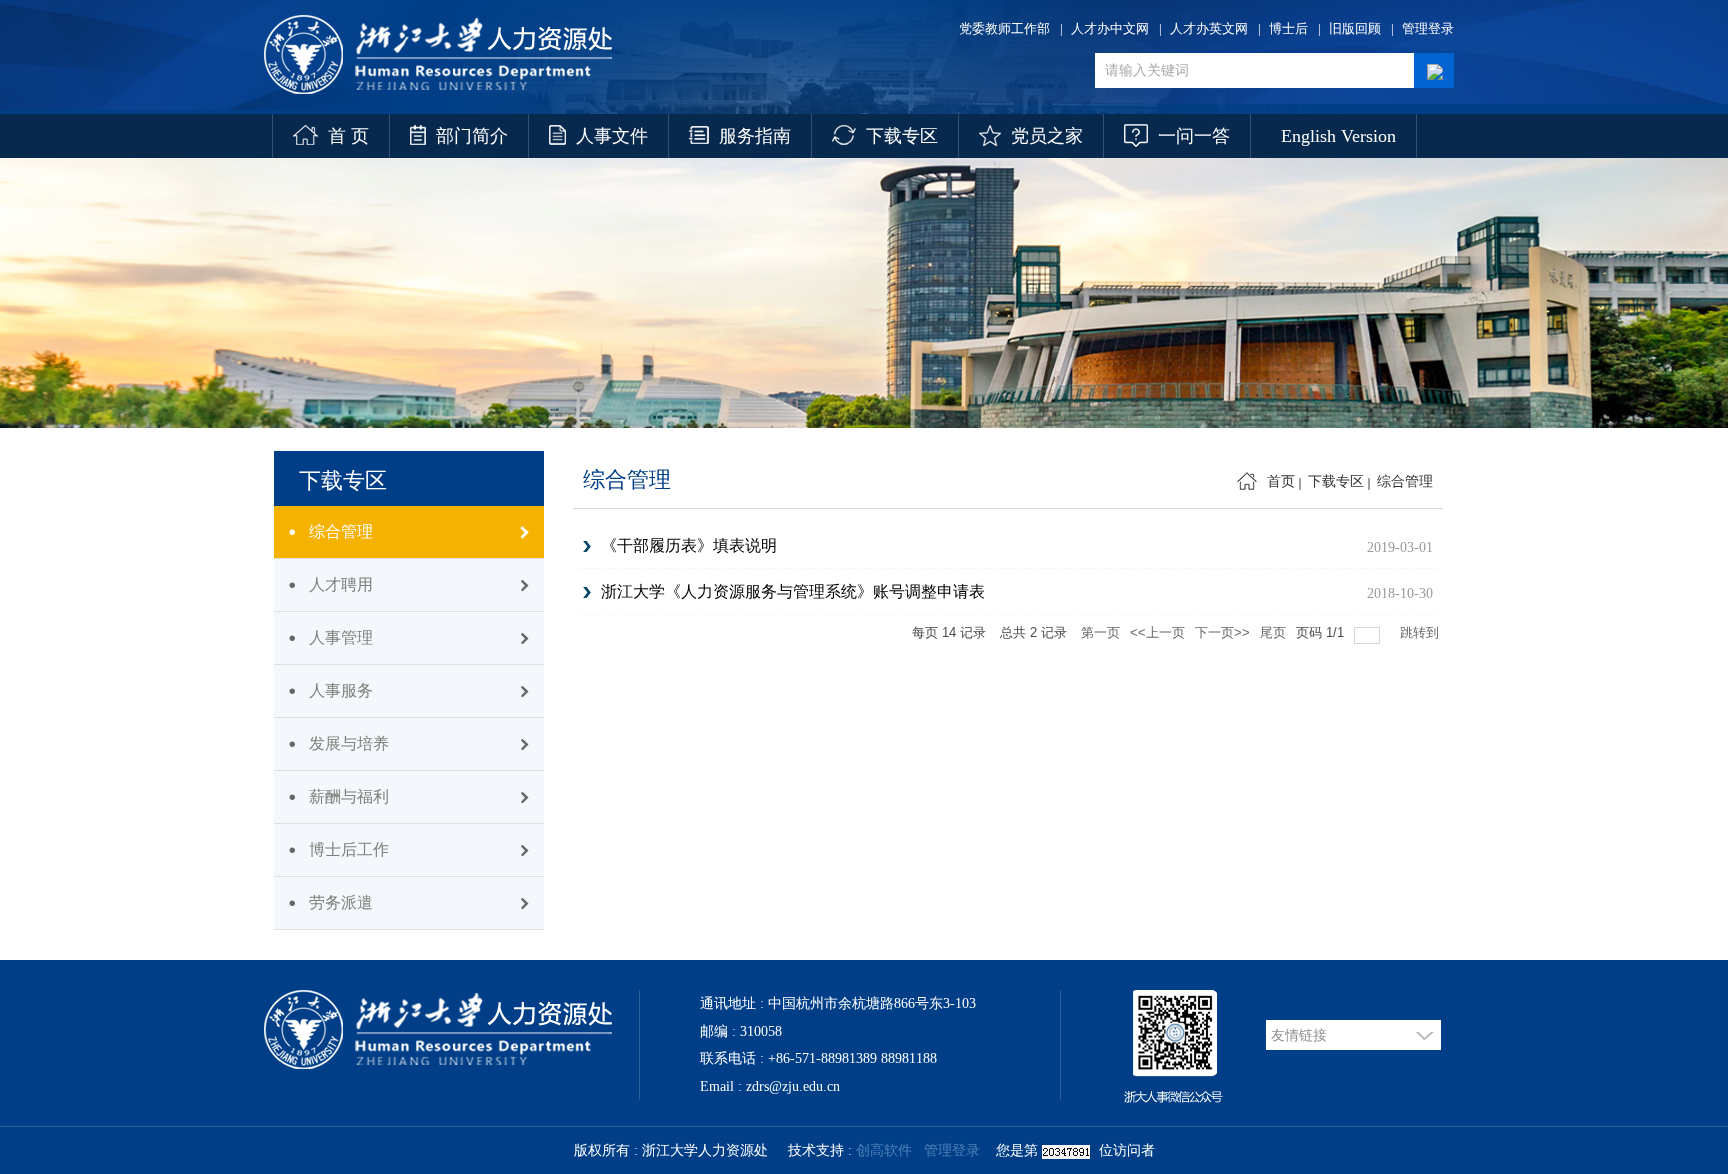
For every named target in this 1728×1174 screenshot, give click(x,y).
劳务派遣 (341, 902)
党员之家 (1047, 136)
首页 (1281, 481)
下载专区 (902, 136)
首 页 (348, 136)
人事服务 (341, 690)
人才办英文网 (1209, 28)
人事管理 (341, 637)
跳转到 (1421, 632)
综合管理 (341, 531)
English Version (1338, 136)
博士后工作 (349, 849)
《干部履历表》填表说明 (689, 545)
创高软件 (884, 1150)
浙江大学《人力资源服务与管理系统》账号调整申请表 (793, 591)
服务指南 (755, 136)
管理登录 (1428, 28)
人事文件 (612, 136)
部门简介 (472, 136)
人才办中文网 (1110, 28)
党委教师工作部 (1004, 28)
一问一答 (1194, 136)
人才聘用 (341, 584)
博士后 (1288, 28)
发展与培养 (349, 743)
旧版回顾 (1355, 28)
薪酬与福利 (349, 796)
